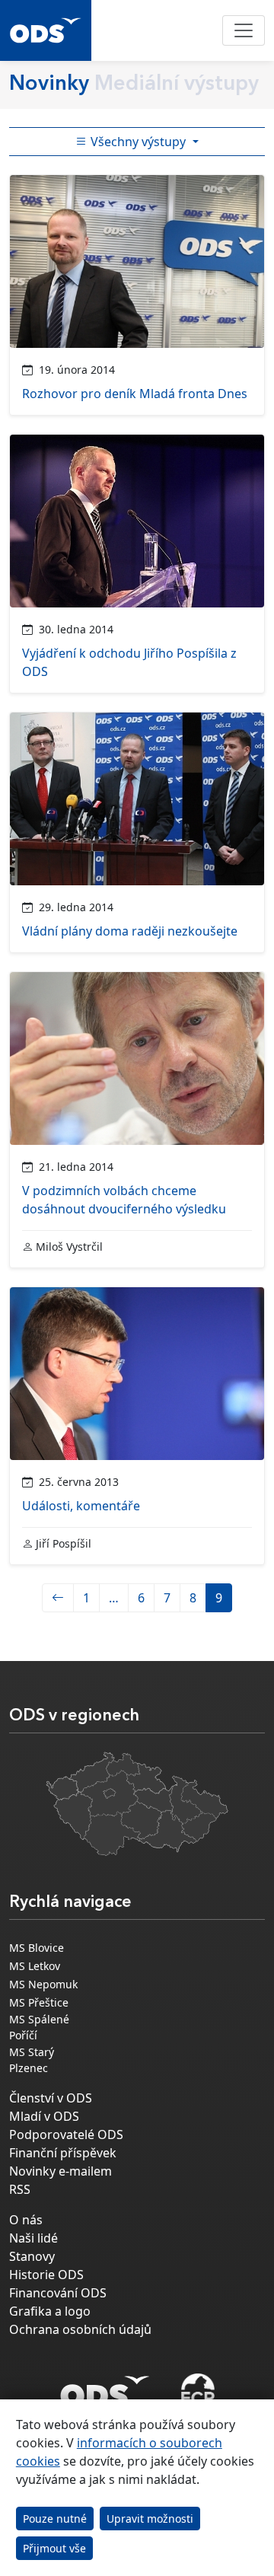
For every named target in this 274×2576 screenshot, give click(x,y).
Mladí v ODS (44, 2116)
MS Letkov (35, 1966)
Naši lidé (33, 2238)
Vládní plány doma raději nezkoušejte (130, 931)
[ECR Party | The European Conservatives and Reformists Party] (198, 2392)
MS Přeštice (39, 2002)
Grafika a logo (50, 2311)
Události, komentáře (81, 1506)
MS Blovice (37, 1948)
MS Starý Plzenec (32, 2060)
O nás (26, 2220)
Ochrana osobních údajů (80, 2329)
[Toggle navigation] (244, 30)
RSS (20, 2189)
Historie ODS (46, 2275)
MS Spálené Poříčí (39, 2027)
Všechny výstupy (138, 142)
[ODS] (105, 2387)
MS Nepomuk (43, 1984)
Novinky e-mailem (61, 2171)
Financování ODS (58, 2293)
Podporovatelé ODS (66, 2134)
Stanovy (32, 2256)
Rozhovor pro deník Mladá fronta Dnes (135, 394)
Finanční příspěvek (63, 2153)
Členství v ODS (51, 2098)
